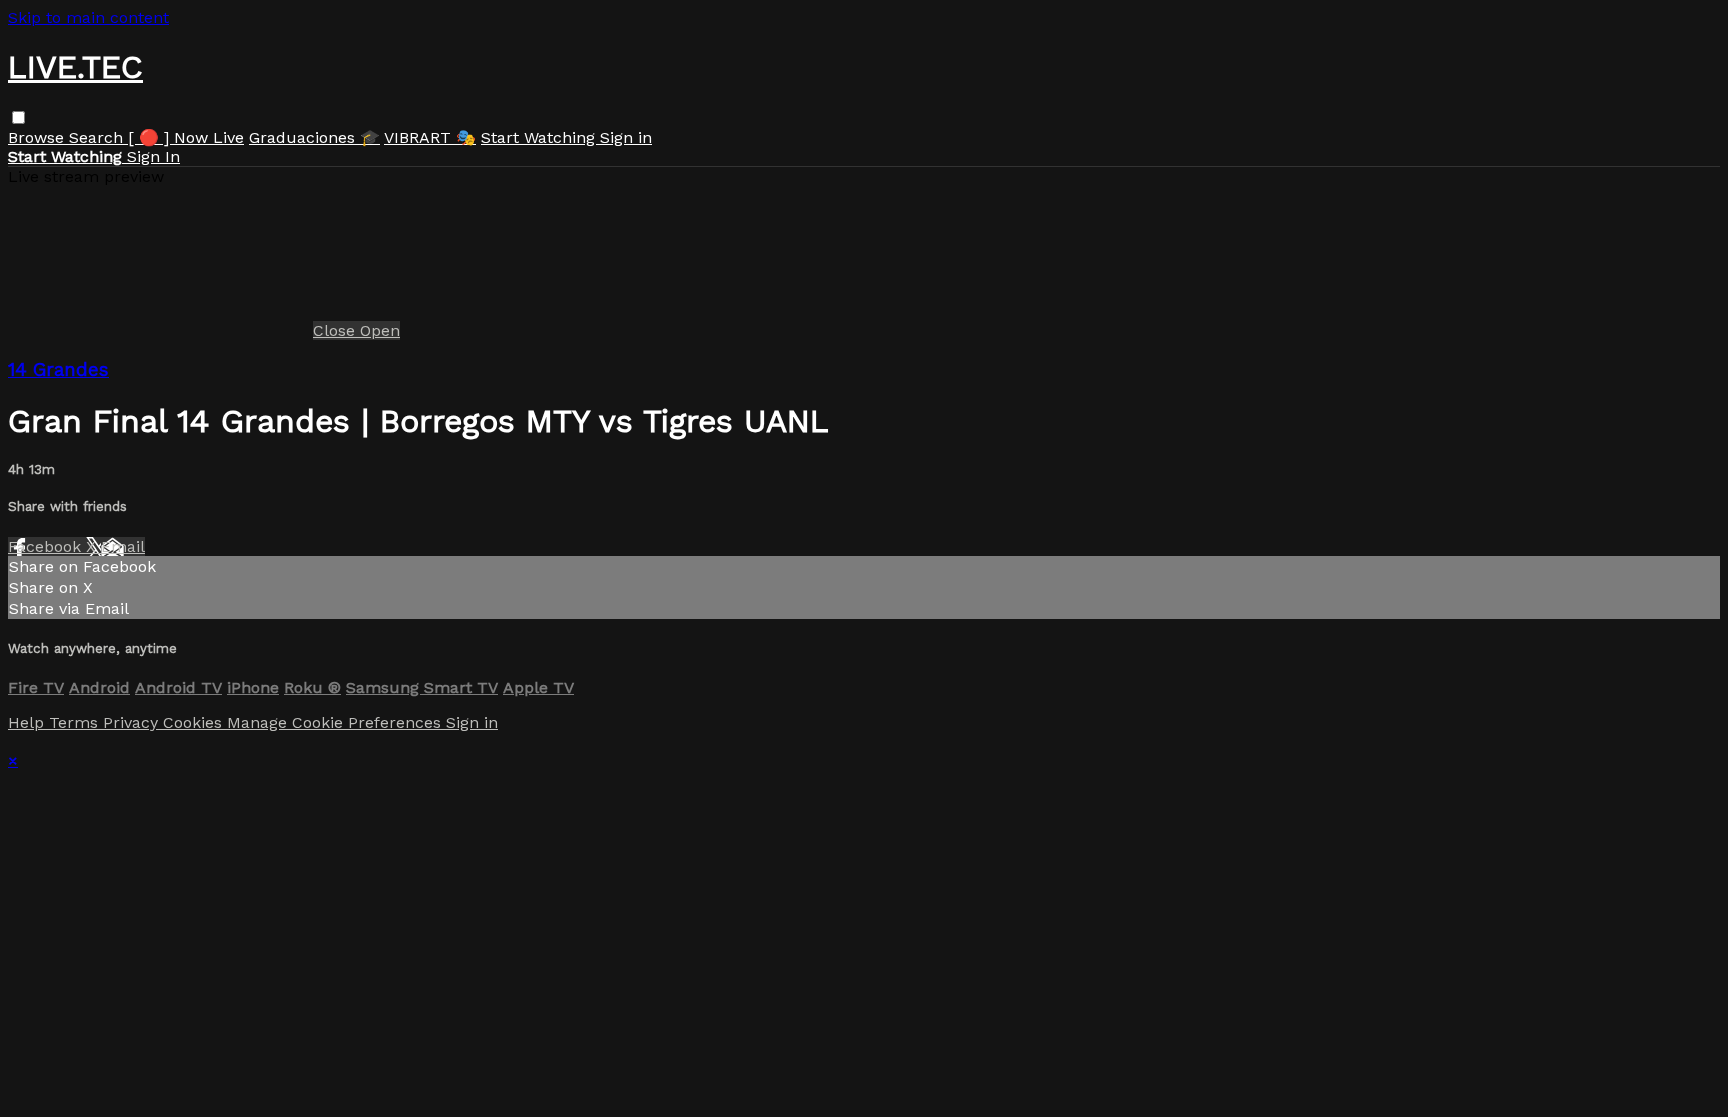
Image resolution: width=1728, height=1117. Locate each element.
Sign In (153, 156)
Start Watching (540, 137)
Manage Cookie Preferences (336, 722)
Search (98, 137)
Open (380, 330)
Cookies (195, 722)
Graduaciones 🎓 (314, 137)
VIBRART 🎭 (430, 137)
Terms (76, 722)
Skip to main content (88, 17)
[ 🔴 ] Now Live (186, 137)
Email (123, 546)
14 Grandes (58, 370)
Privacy (133, 722)
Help (28, 722)
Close (336, 330)
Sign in (626, 137)
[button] (18, 117)
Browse (38, 137)
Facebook (47, 546)
